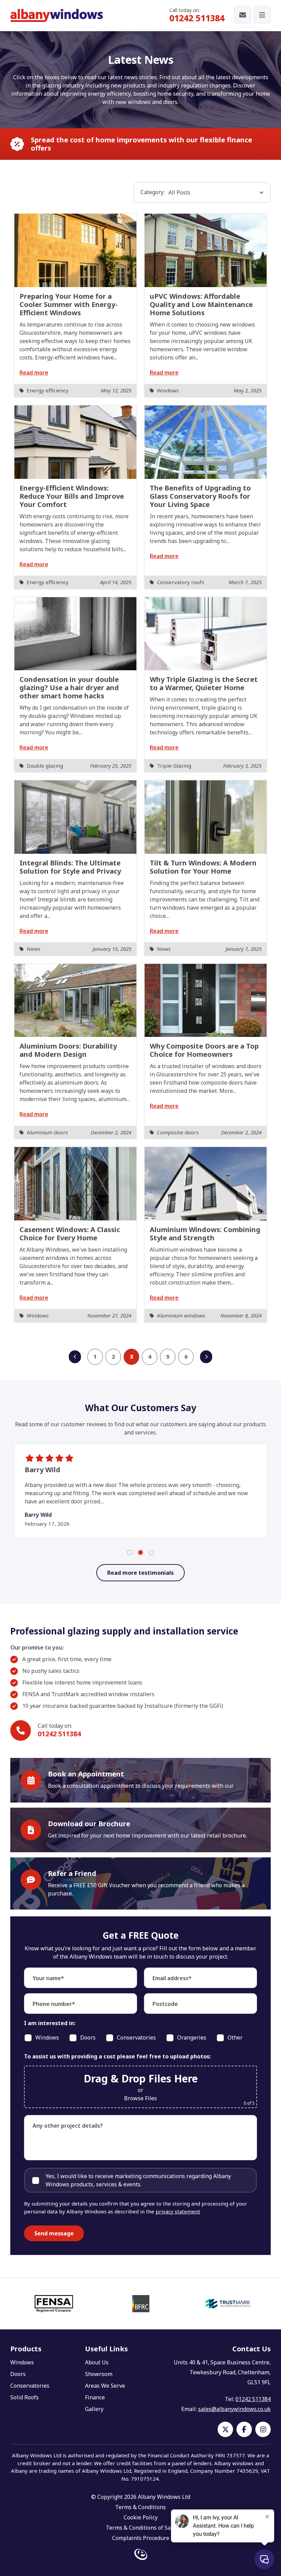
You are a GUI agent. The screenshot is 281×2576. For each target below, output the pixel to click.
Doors (18, 2374)
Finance (95, 2397)
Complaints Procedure (141, 2538)
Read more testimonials (140, 1573)
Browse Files (140, 2098)
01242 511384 (197, 18)
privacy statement (178, 2211)
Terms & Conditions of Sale (141, 2528)
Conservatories (30, 2386)
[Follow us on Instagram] (263, 2429)
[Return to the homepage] (57, 15)
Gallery (94, 2409)
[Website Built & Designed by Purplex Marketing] (141, 2555)
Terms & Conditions (140, 2507)
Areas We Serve (105, 2386)
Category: (152, 192)
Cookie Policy (141, 2517)
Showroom (99, 2374)
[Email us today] (243, 15)
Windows (22, 2362)
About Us (97, 2362)
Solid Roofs (25, 2397)
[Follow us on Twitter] (225, 2429)
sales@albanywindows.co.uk (234, 2409)
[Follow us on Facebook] (244, 2429)
